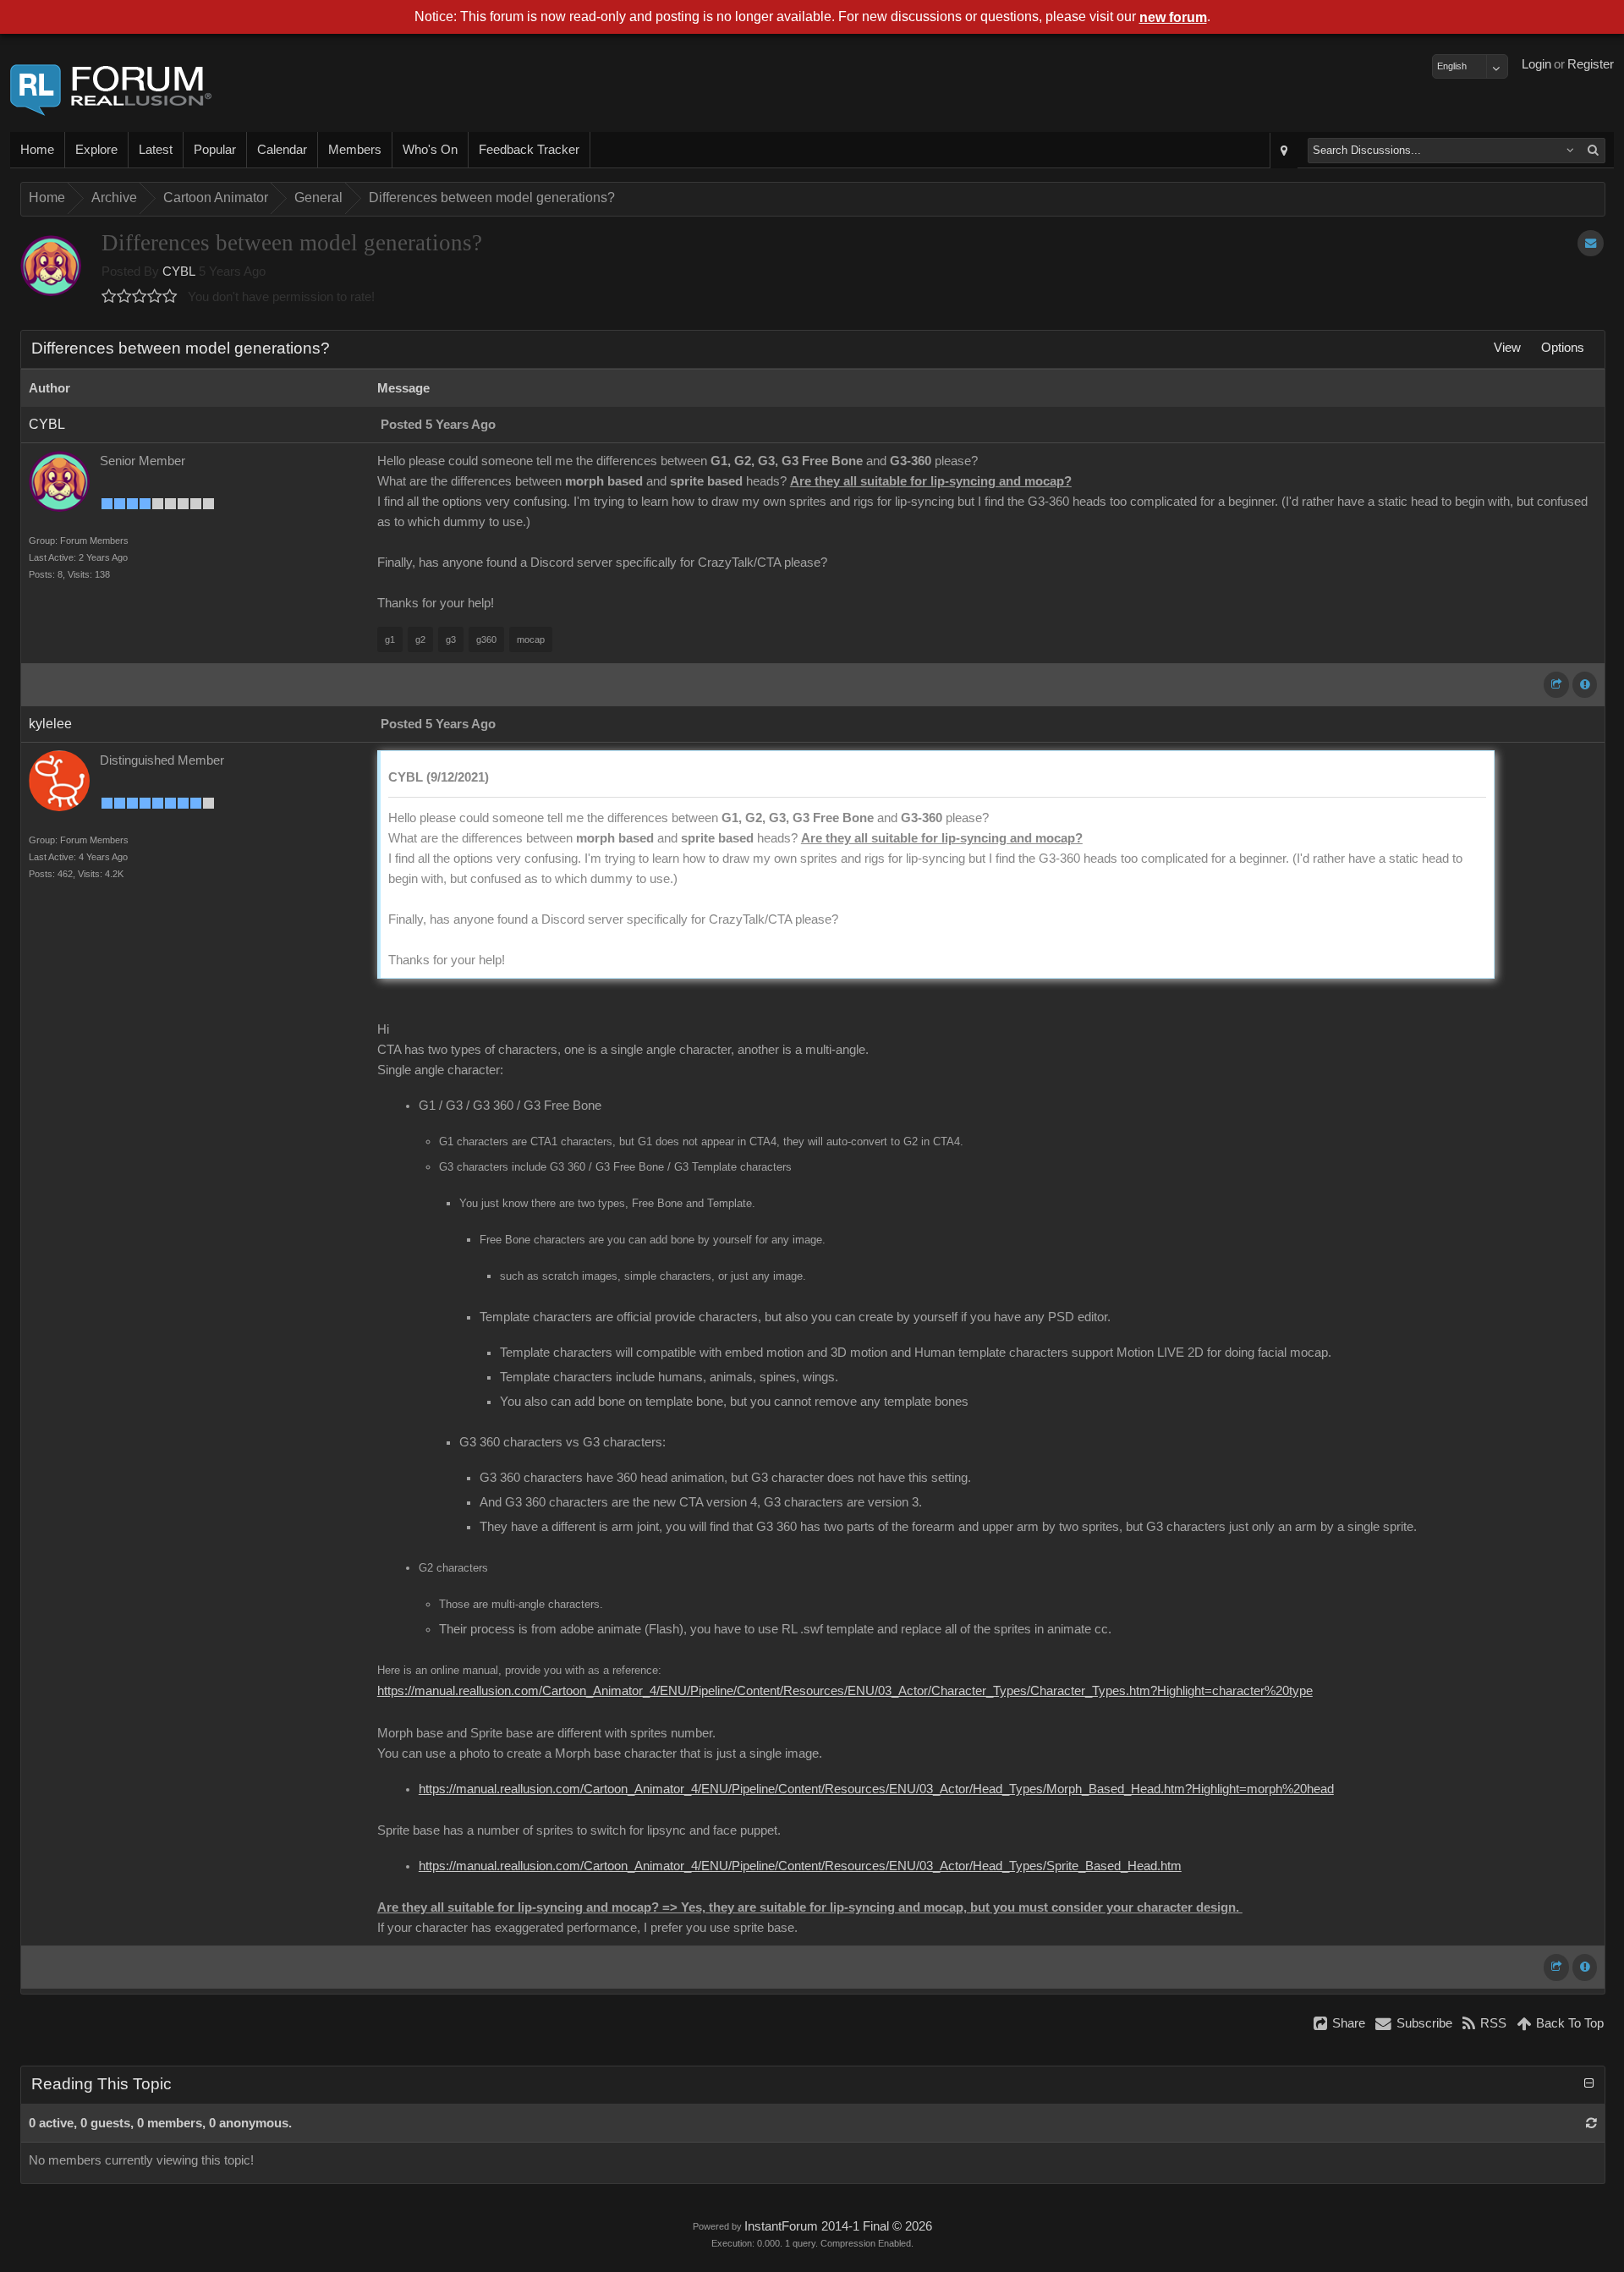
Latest (156, 150)
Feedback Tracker (529, 150)
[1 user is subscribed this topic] (1591, 243)
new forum (1173, 17)
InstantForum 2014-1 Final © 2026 (838, 2226)
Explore (96, 150)
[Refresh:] (1591, 2123)
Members (355, 150)
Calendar (282, 150)
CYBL (179, 272)
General (318, 198)
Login (1536, 64)
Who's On (430, 150)
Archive (114, 198)
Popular (215, 150)
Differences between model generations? (492, 198)
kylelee (50, 724)
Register (1591, 64)
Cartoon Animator (216, 198)
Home (37, 150)
